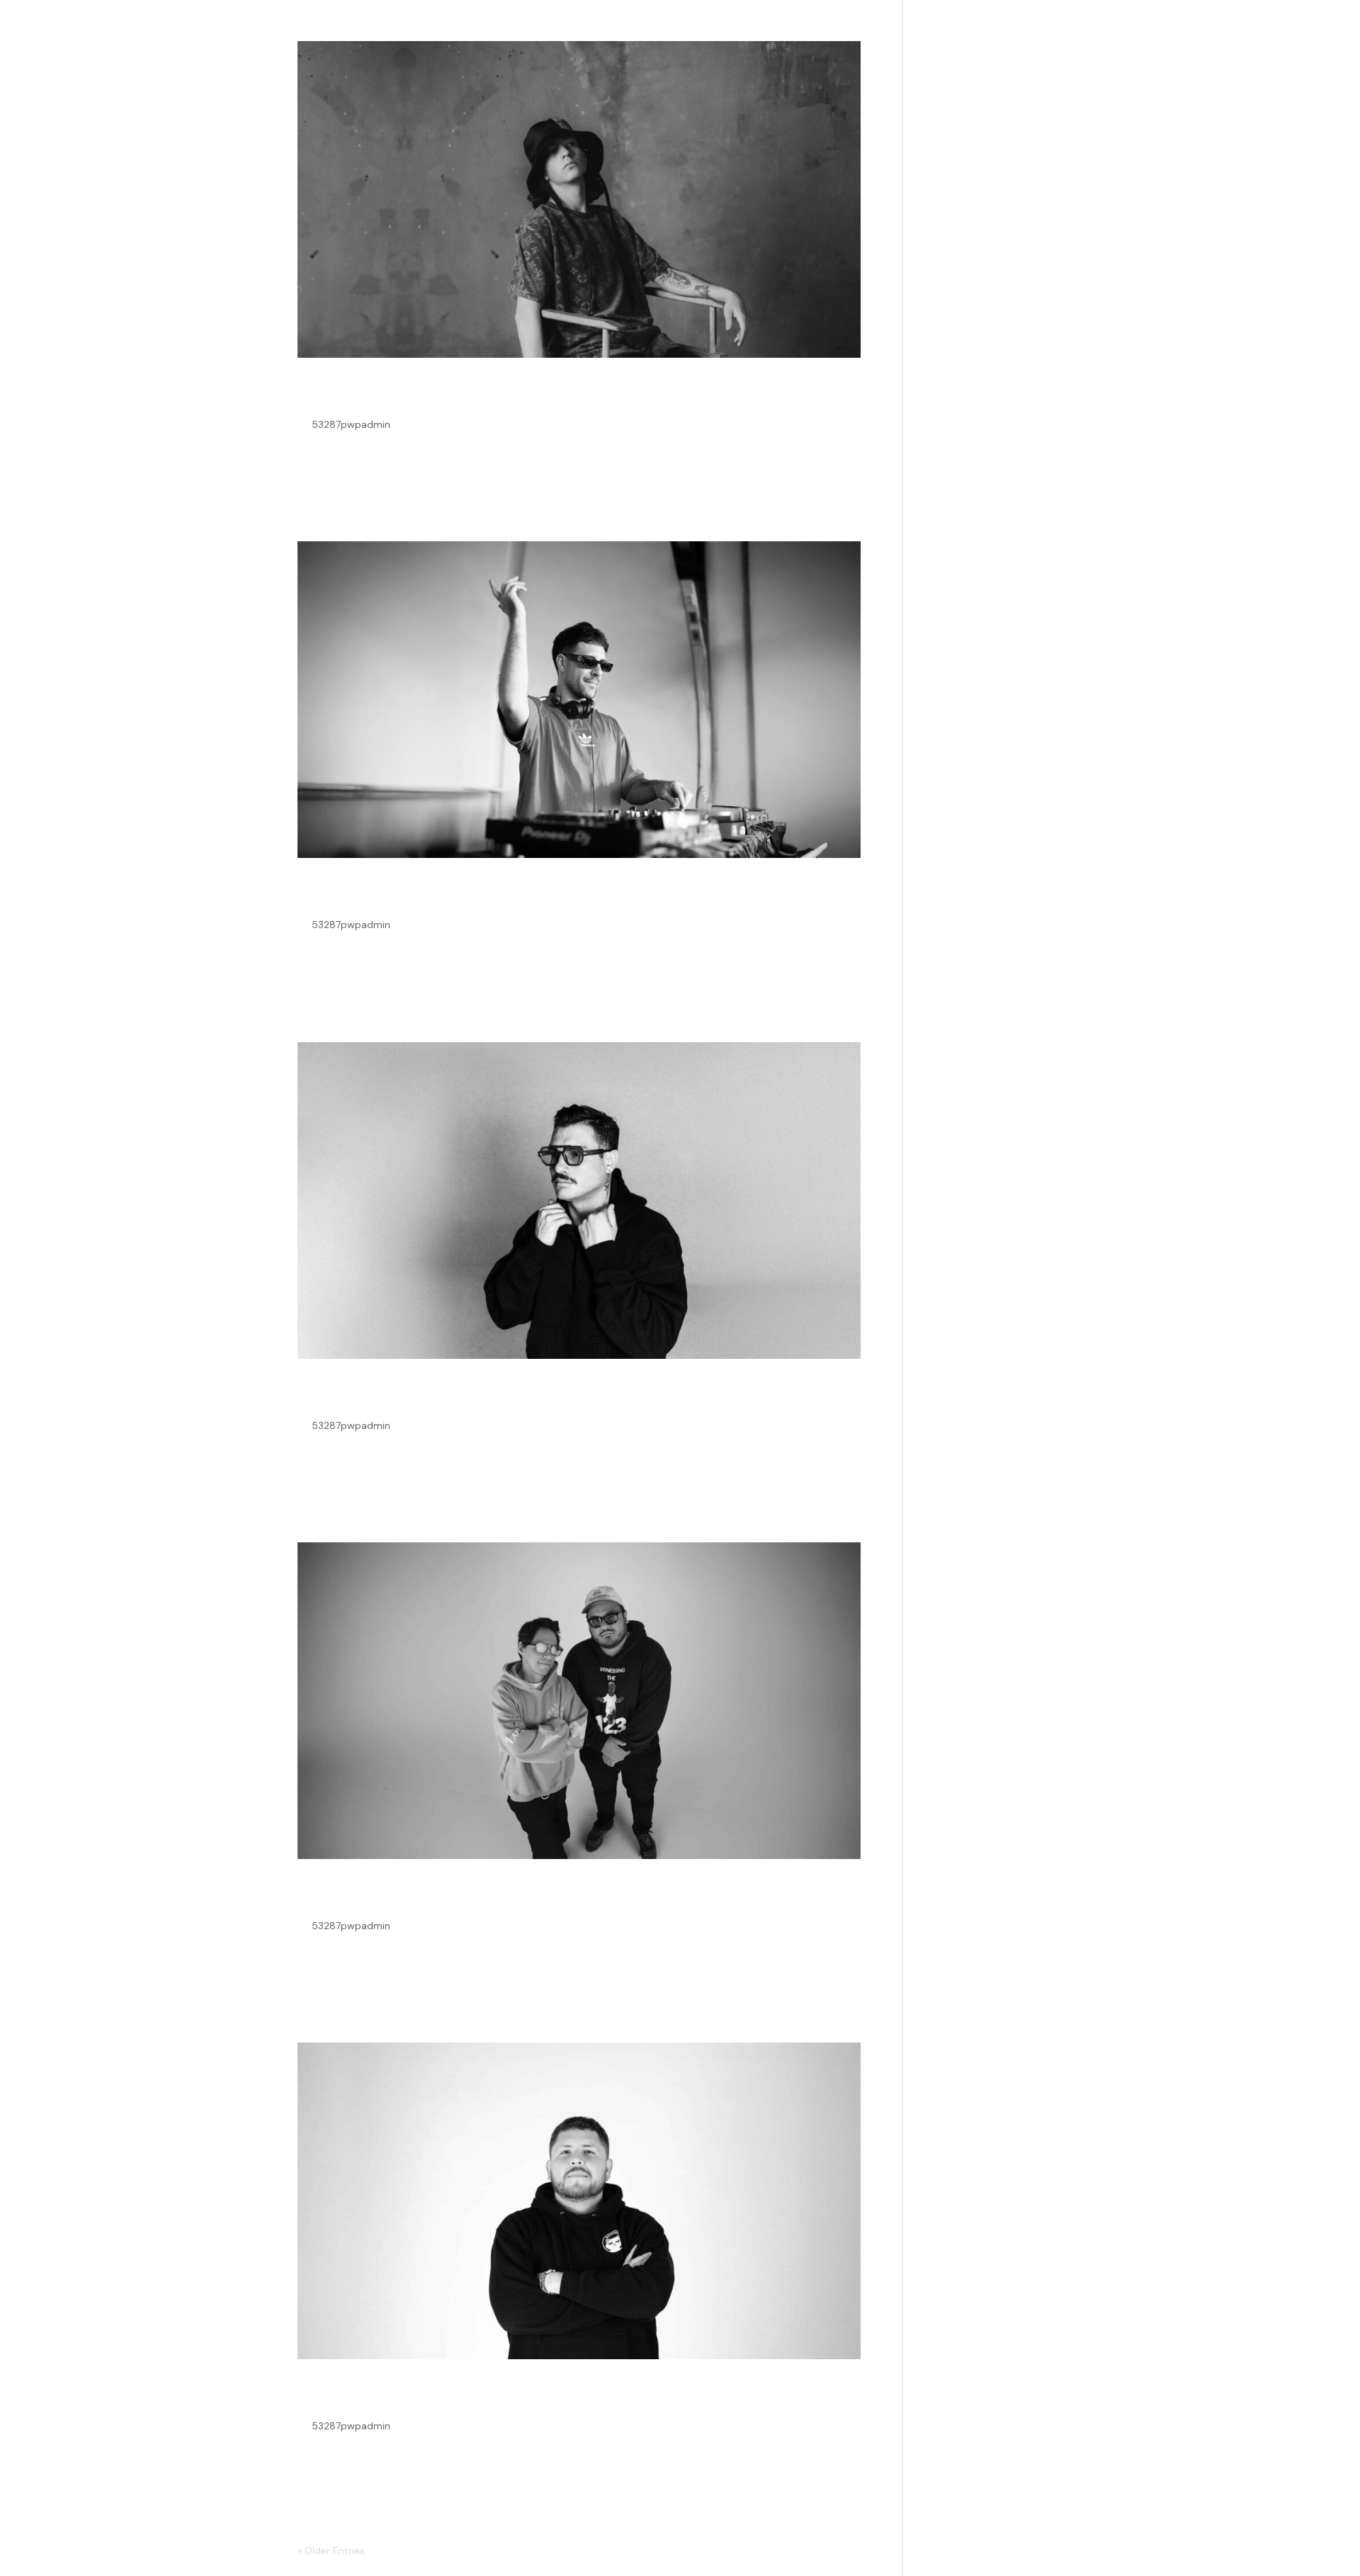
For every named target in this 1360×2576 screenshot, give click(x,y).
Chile (325, 1395)
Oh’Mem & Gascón (396, 1895)
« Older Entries (331, 2550)
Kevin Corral (363, 894)
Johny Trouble (373, 2395)
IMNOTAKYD (364, 394)
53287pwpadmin (351, 424)
